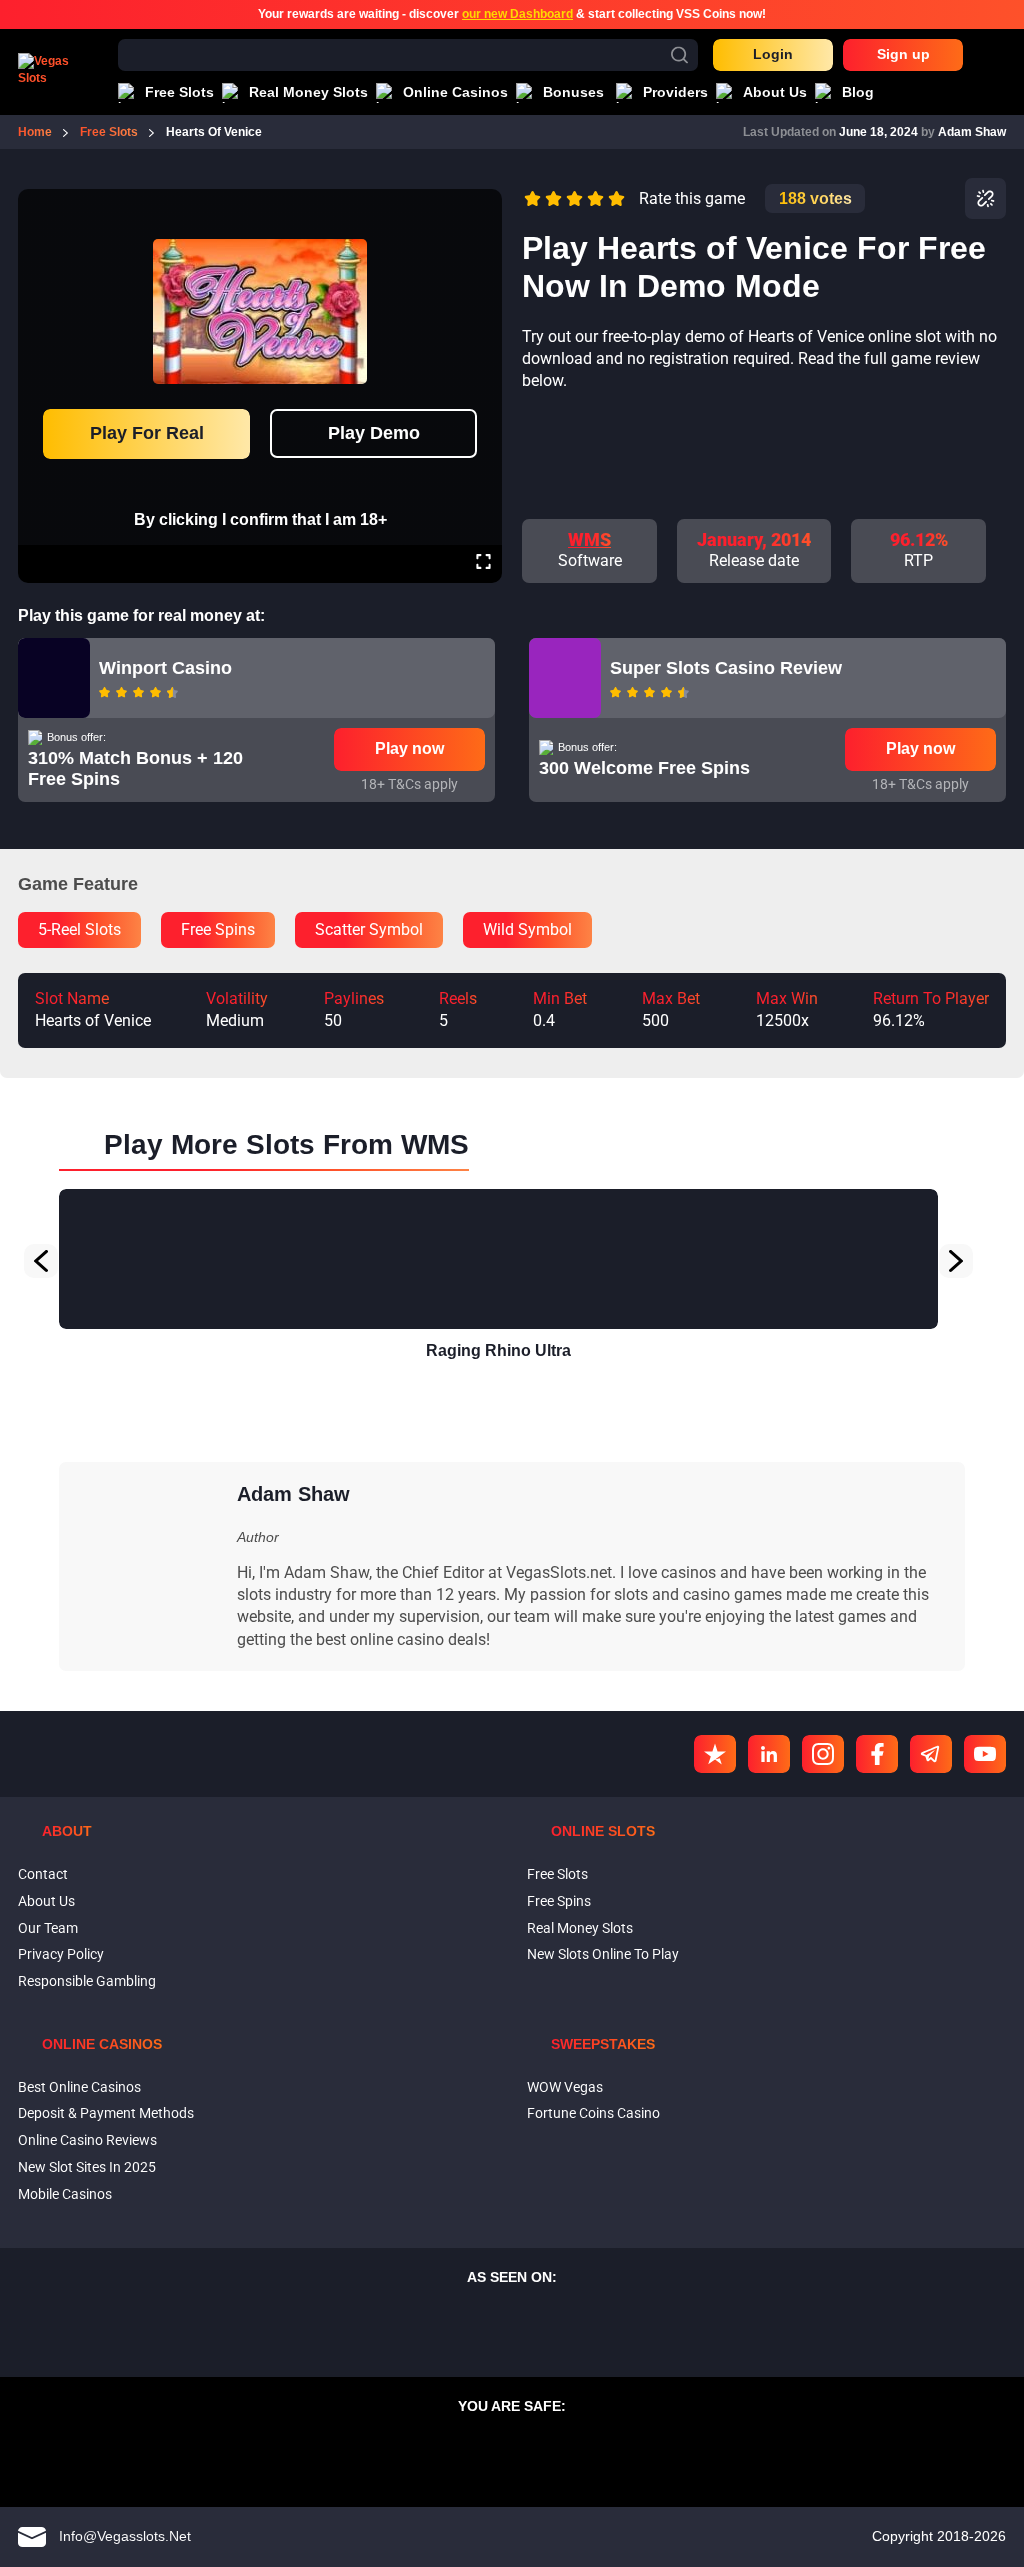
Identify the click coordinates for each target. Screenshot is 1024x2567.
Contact (43, 1874)
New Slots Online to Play (603, 1955)
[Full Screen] (483, 564)
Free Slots (557, 1874)
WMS (589, 539)
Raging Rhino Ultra (498, 1350)
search (679, 54)
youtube (985, 1754)
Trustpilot (715, 1754)
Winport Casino (165, 668)
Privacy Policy (61, 1955)
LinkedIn (769, 1754)
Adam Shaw (972, 132)
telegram (931, 1754)
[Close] (483, 203)
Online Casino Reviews (87, 2140)
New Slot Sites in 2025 (87, 2167)
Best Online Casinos (79, 2087)
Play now (409, 748)
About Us (46, 1901)
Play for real (147, 433)
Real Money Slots (580, 1928)
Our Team (48, 1928)
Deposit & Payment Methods (106, 2114)
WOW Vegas (565, 2087)
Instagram (823, 1754)
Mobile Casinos (65, 2194)
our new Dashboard (517, 14)
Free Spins (559, 1901)
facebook (877, 1754)
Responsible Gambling (87, 1981)
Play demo (374, 433)
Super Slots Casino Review (726, 668)
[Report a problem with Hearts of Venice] (985, 198)
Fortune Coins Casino (593, 2114)
